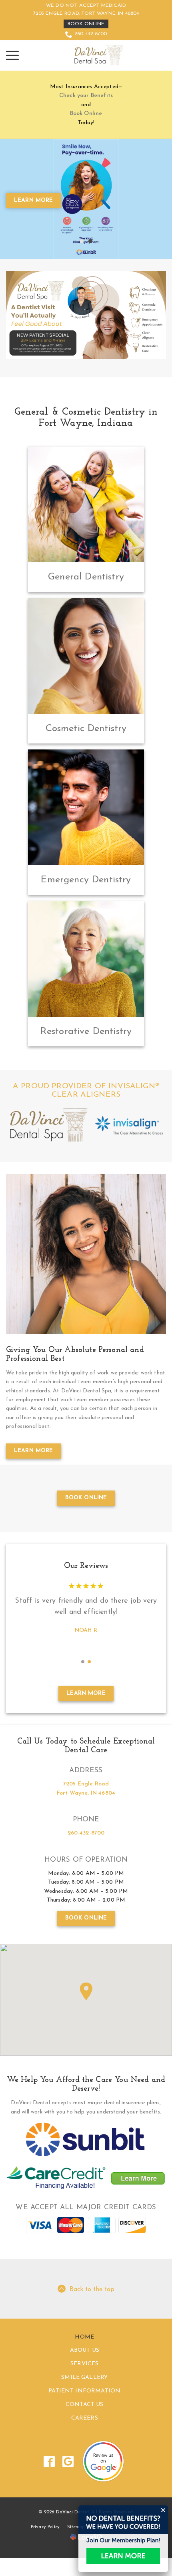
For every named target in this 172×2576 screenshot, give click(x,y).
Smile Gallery (84, 2415)
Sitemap (76, 2565)
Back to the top (92, 2327)
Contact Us (85, 2442)
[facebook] (49, 2499)
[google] (68, 2499)
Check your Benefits (86, 96)
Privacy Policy (45, 2565)
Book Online (86, 24)
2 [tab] (90, 256)
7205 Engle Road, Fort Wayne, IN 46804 (86, 14)
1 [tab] (82, 256)
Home (84, 2375)
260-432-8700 (91, 34)
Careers (85, 2456)
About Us (85, 2388)
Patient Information (84, 2429)
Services (84, 2402)
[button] (86, 2029)
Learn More (34, 1465)
